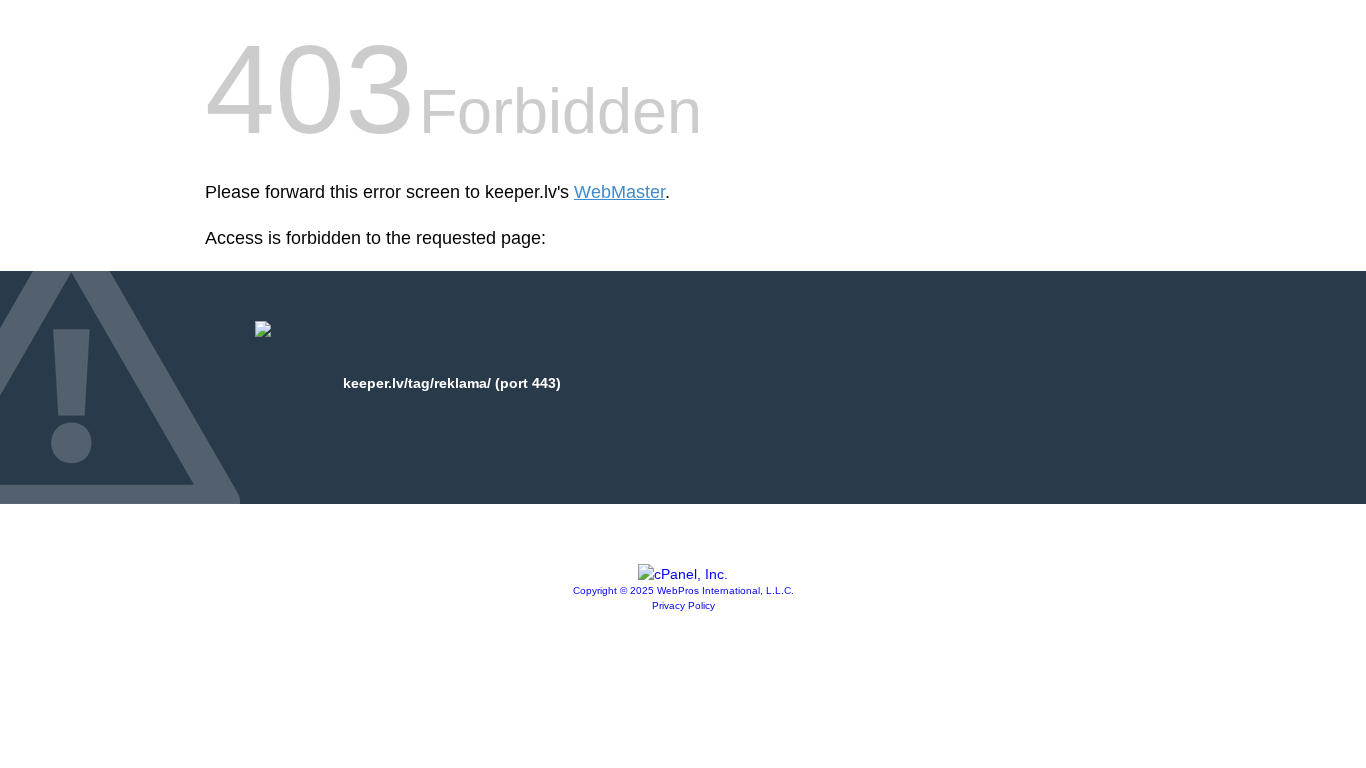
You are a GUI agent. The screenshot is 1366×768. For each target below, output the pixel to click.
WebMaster (619, 192)
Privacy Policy (683, 605)
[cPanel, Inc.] (683, 574)
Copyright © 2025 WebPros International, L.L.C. (683, 590)
